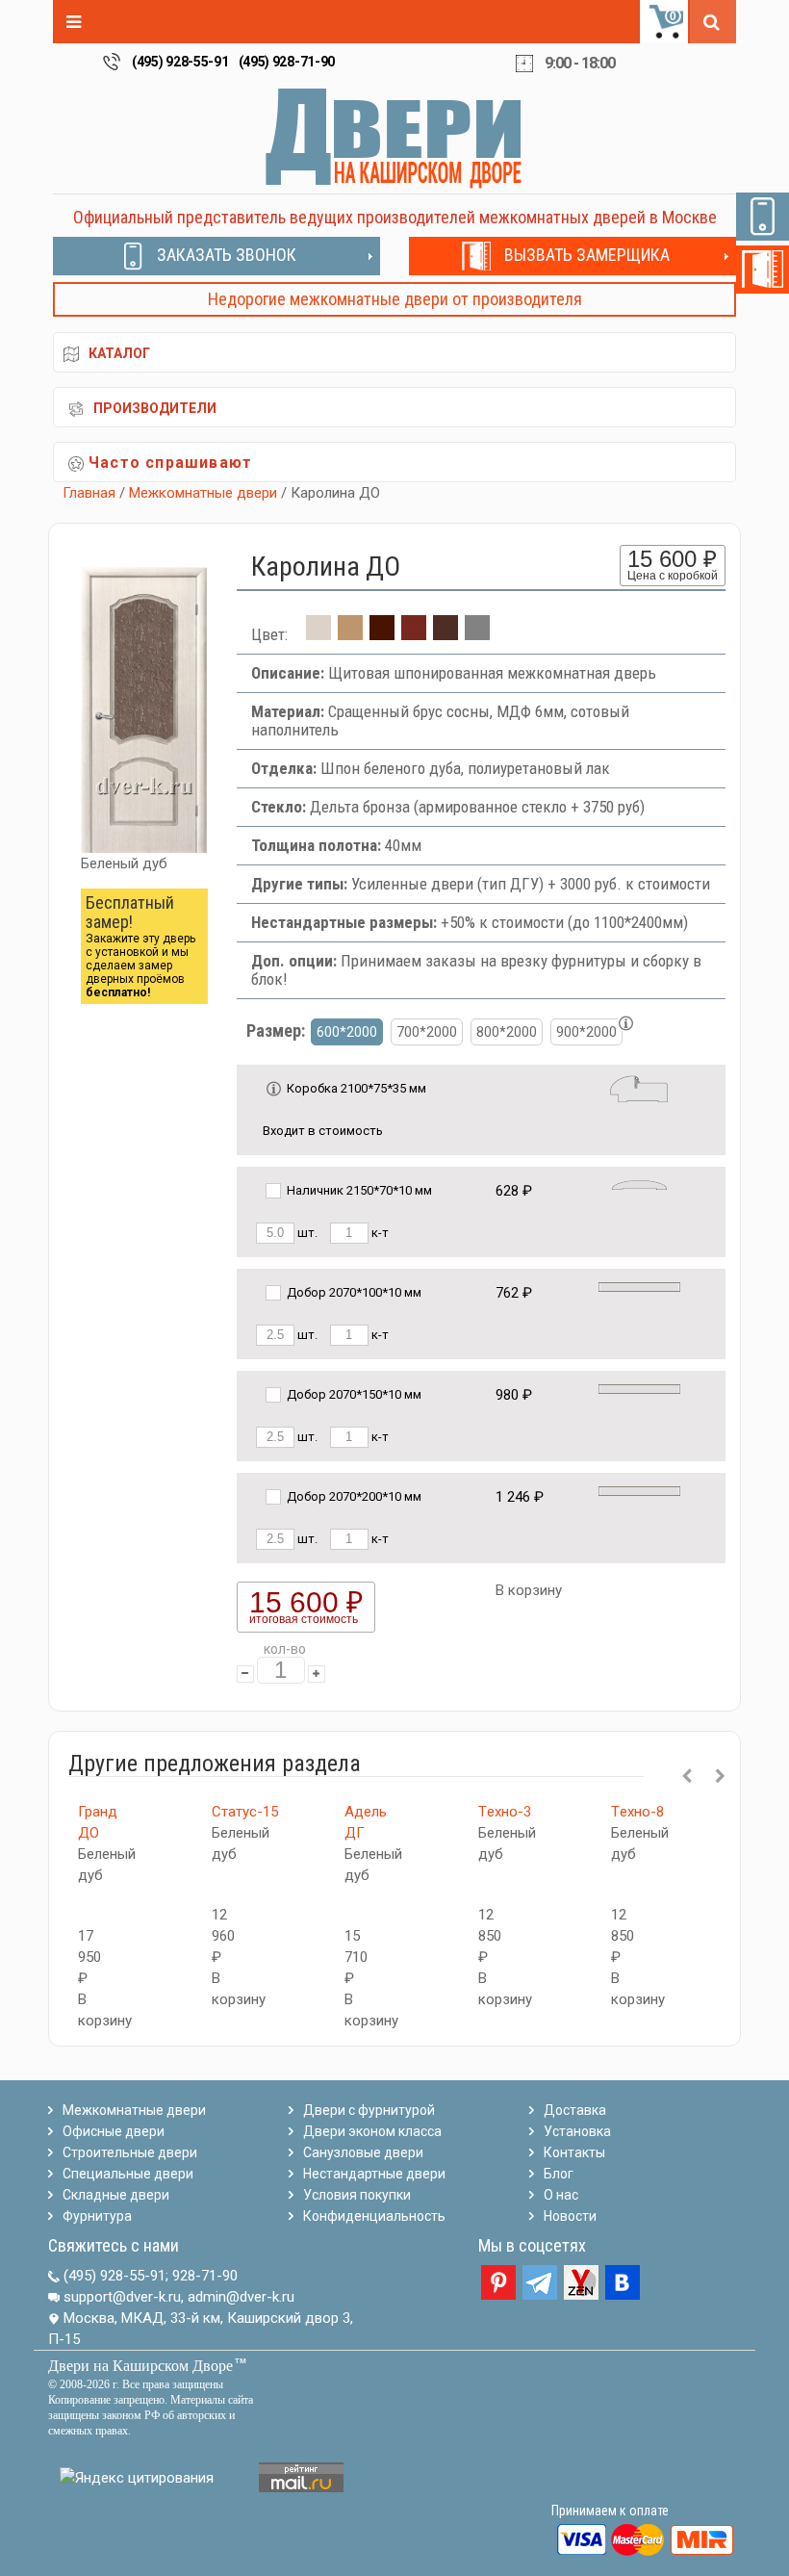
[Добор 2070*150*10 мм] (639, 1389)
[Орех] (382, 634)
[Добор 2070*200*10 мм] (639, 1491)
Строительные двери (130, 2152)
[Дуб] (350, 634)
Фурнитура (97, 2216)
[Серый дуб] (477, 634)
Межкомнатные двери (203, 493)
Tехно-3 (505, 1812)
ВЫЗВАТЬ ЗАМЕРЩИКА (587, 255)
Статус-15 (245, 1812)
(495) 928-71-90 (287, 62)
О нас (561, 2195)
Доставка (575, 2110)
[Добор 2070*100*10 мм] (639, 1287)
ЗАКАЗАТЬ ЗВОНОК (227, 255)
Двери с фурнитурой (369, 2110)
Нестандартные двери (374, 2174)
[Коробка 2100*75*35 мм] (639, 1087)
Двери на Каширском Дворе (140, 2366)
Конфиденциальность (374, 2216)
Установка (577, 2131)
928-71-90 (205, 2276)
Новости (570, 2216)
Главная (89, 493)
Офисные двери (114, 2131)
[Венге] (445, 634)
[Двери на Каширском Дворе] (394, 138)
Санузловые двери (363, 2152)
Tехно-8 (637, 1812)
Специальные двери (128, 2174)
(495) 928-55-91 (180, 62)
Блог (559, 2174)
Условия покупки (357, 2195)
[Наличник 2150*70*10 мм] (639, 1185)
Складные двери (116, 2195)
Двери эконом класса (372, 2131)
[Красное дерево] (414, 634)
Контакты (574, 2152)
